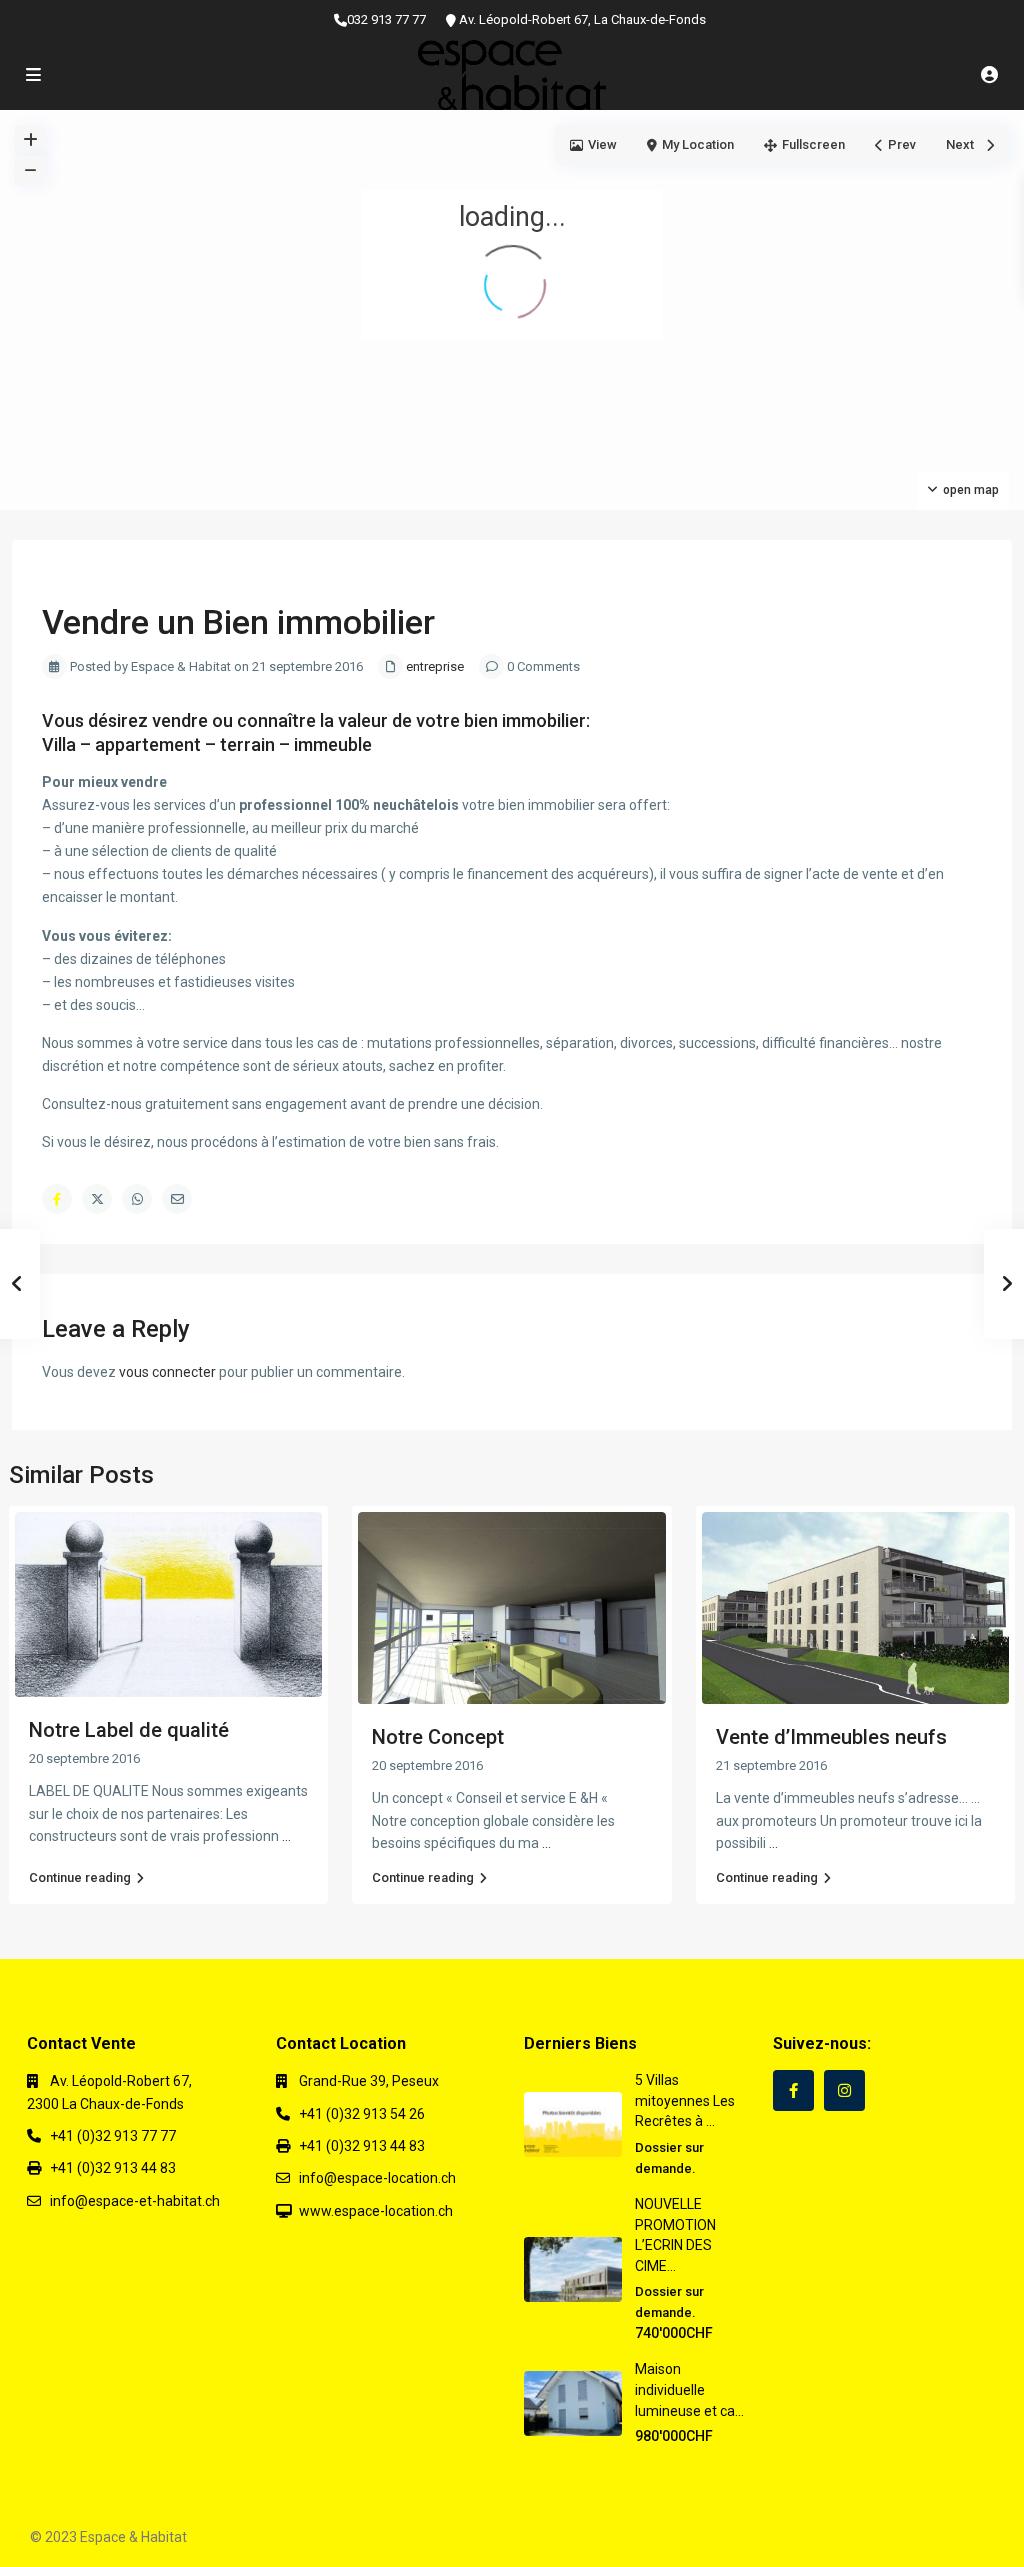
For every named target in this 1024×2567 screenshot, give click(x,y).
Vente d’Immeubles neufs (831, 1737)
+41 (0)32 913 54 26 (362, 2114)
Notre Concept (438, 1737)
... (286, 1836)
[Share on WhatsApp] (137, 1199)
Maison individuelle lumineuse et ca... (689, 2389)
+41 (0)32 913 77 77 (113, 2136)
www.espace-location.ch (376, 2211)
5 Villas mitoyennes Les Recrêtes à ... (685, 2100)
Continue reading (80, 1877)
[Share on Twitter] (97, 1199)
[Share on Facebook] (57, 1199)
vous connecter (167, 1372)
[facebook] (793, 2090)
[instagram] (844, 2090)
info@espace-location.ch (377, 2178)
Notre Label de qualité (129, 1730)
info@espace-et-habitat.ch (135, 2201)
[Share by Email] (177, 1199)
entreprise (435, 666)
